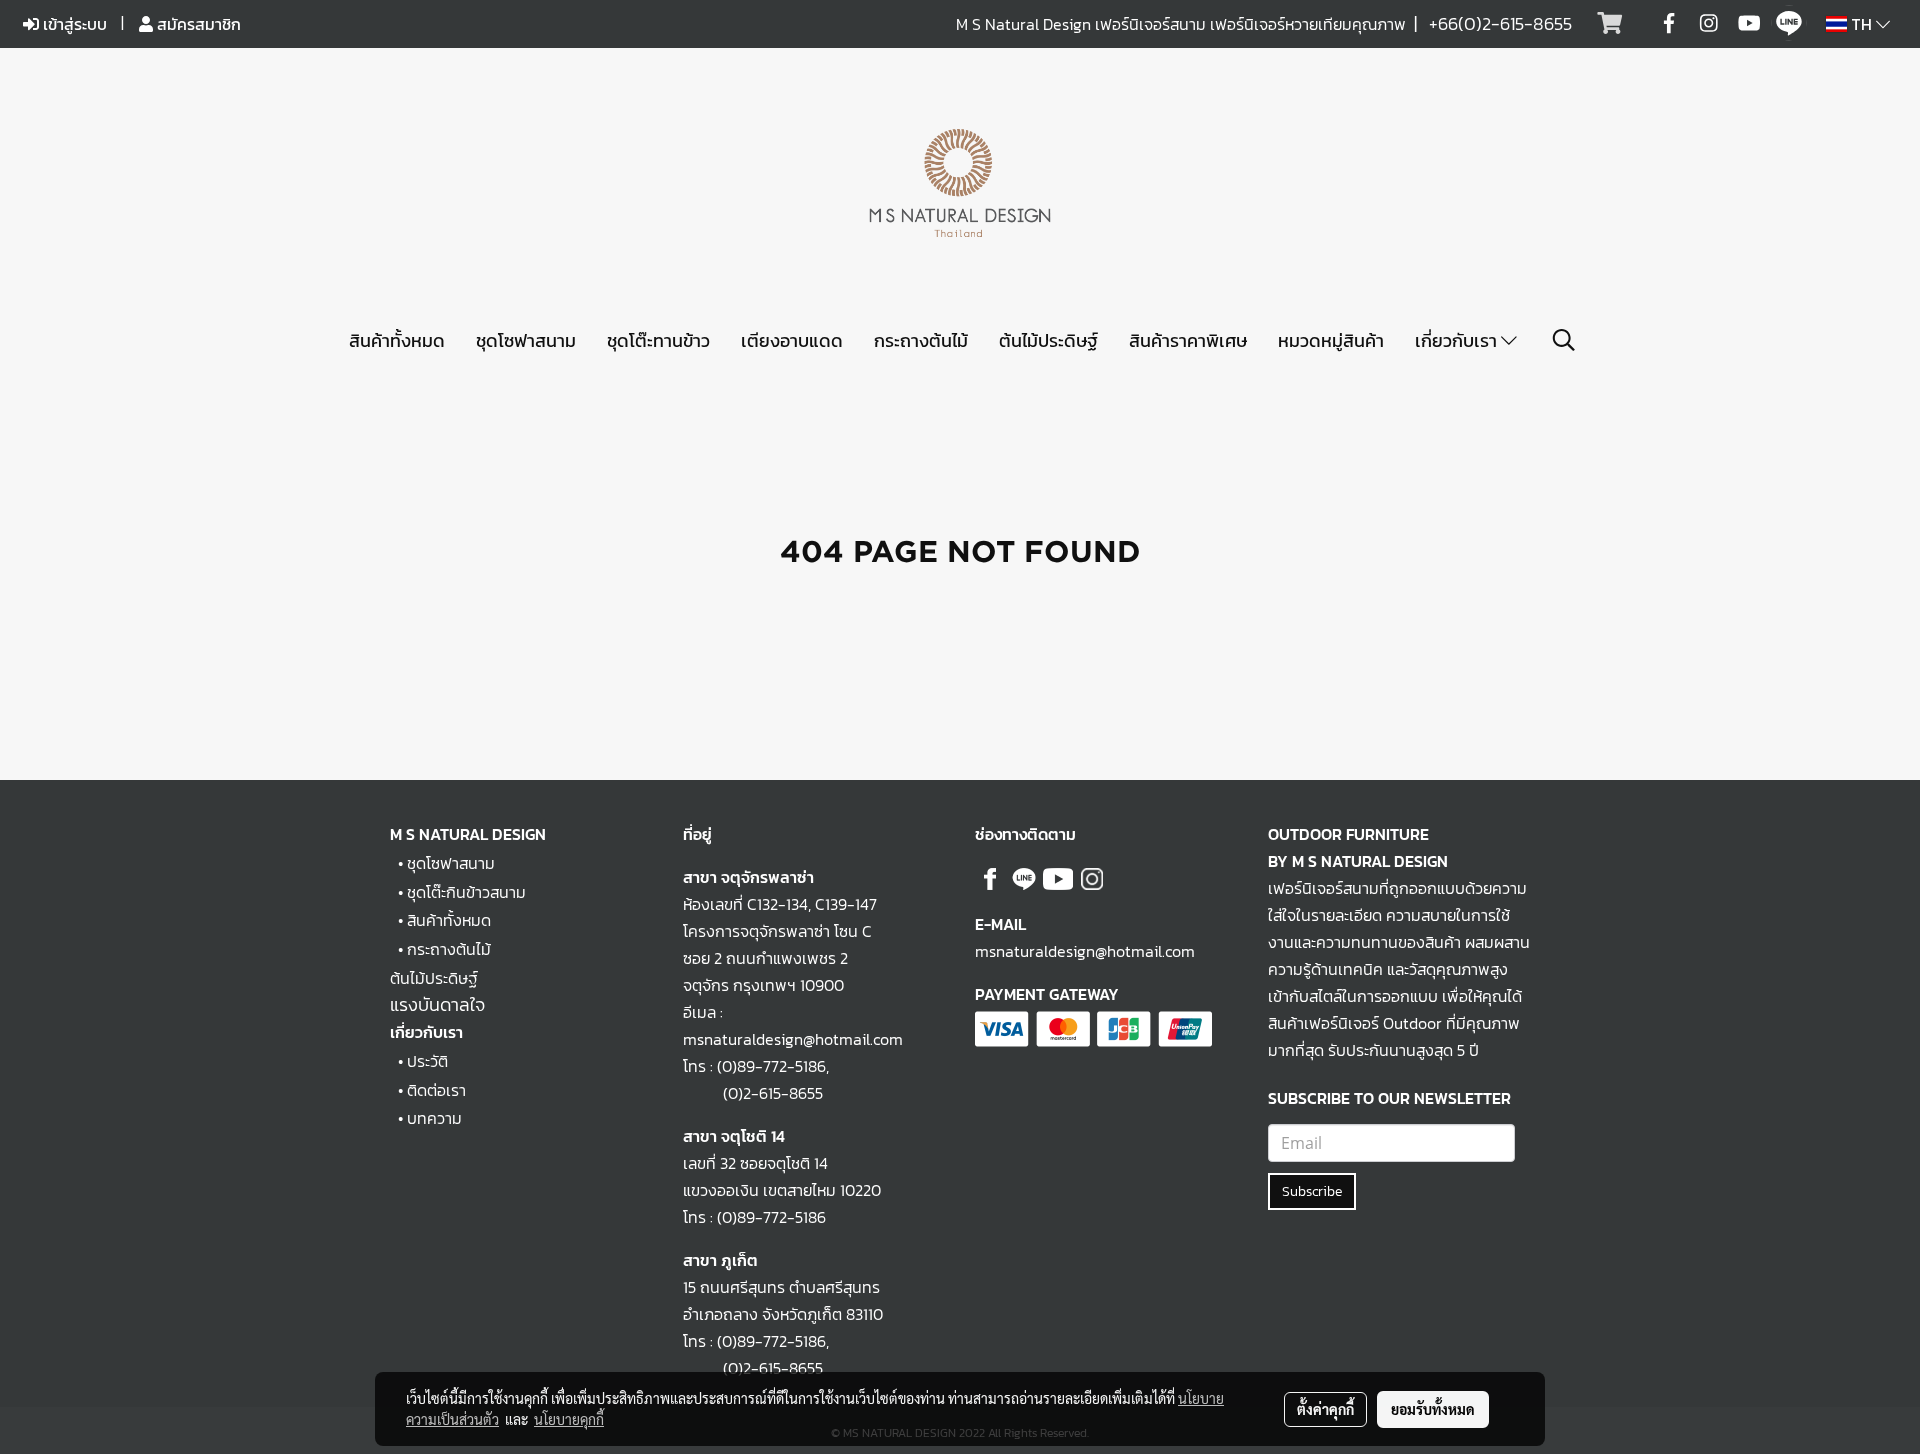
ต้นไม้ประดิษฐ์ (1048, 340)
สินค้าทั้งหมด (397, 340)
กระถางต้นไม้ (921, 340)
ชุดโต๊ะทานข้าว (658, 340)
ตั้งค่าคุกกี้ (1325, 1409)
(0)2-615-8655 (753, 1093)
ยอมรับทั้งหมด (1433, 1409)
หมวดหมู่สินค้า (1331, 340)
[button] (1564, 340)
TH (1861, 24)
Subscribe (1312, 1191)
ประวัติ (427, 1061)
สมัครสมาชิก (197, 24)
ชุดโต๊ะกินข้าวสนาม (466, 892)
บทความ (434, 1118)
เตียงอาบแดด (792, 340)
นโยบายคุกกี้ (569, 1419)
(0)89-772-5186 (771, 1066)
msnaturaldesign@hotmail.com (1085, 951)
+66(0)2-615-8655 (1500, 23)
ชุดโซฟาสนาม (526, 340)
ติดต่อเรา (436, 1090)
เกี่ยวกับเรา (1458, 340)
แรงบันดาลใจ (437, 1004)
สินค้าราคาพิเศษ (1188, 340)
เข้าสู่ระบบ (73, 24)
